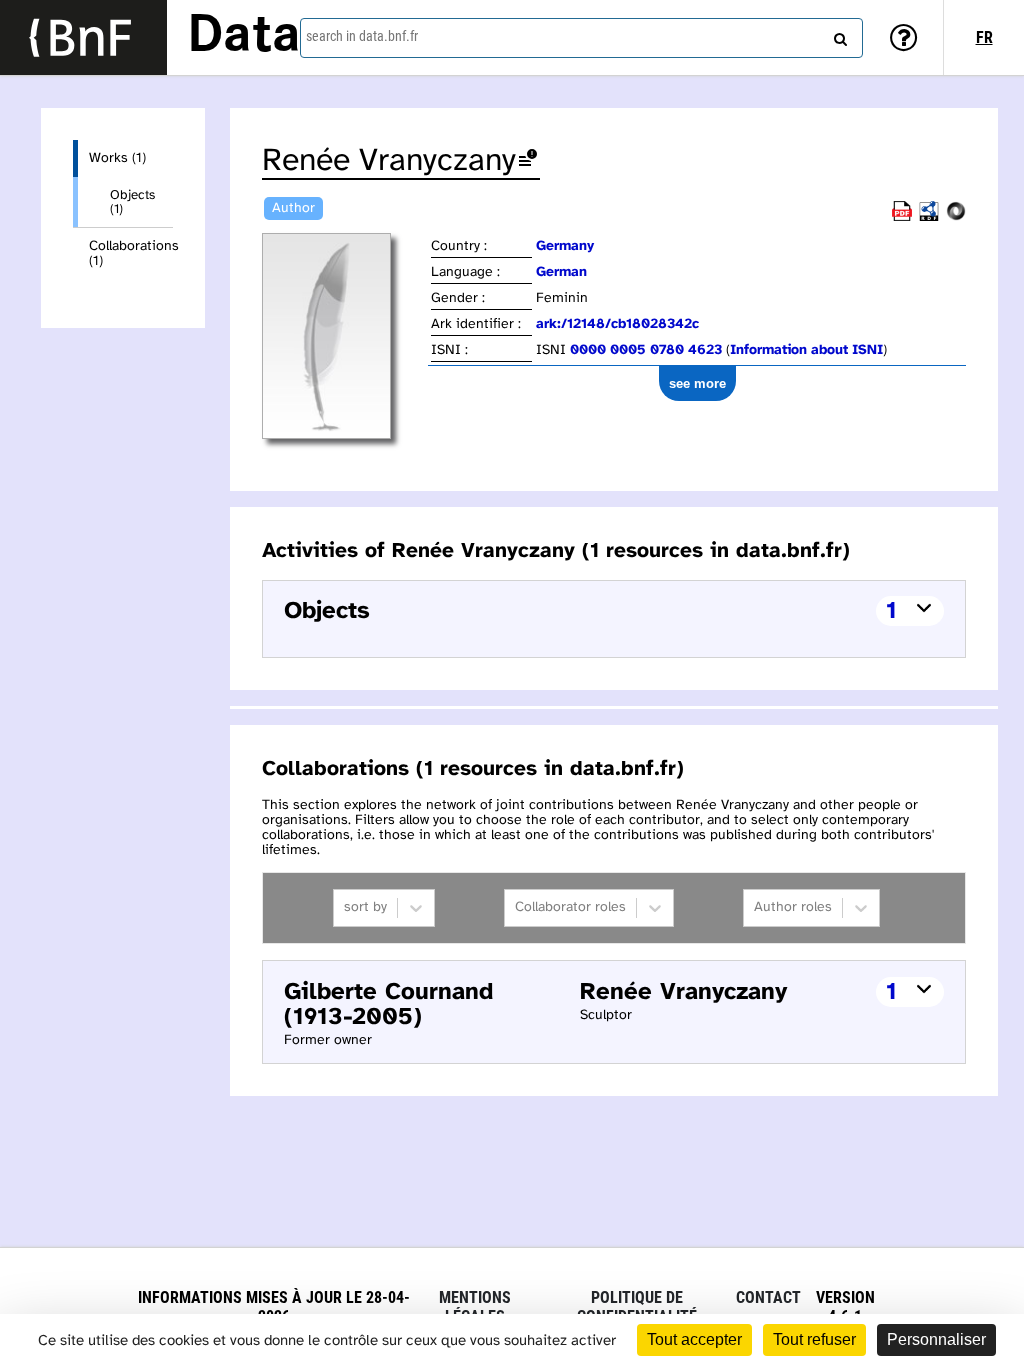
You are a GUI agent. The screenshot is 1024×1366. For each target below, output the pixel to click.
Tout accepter (694, 1339)
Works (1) (117, 158)
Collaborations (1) (131, 254)
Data (244, 37)
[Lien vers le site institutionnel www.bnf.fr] (83, 37)
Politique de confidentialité (637, 1307)
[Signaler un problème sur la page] (528, 161)
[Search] (838, 35)
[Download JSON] (956, 217)
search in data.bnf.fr (362, 36)
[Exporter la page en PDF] (902, 217)
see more (697, 383)
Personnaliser (936, 1339)
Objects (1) (132, 202)
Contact (768, 1297)
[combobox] (581, 38)
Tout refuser (814, 1339)
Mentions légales (475, 1307)
